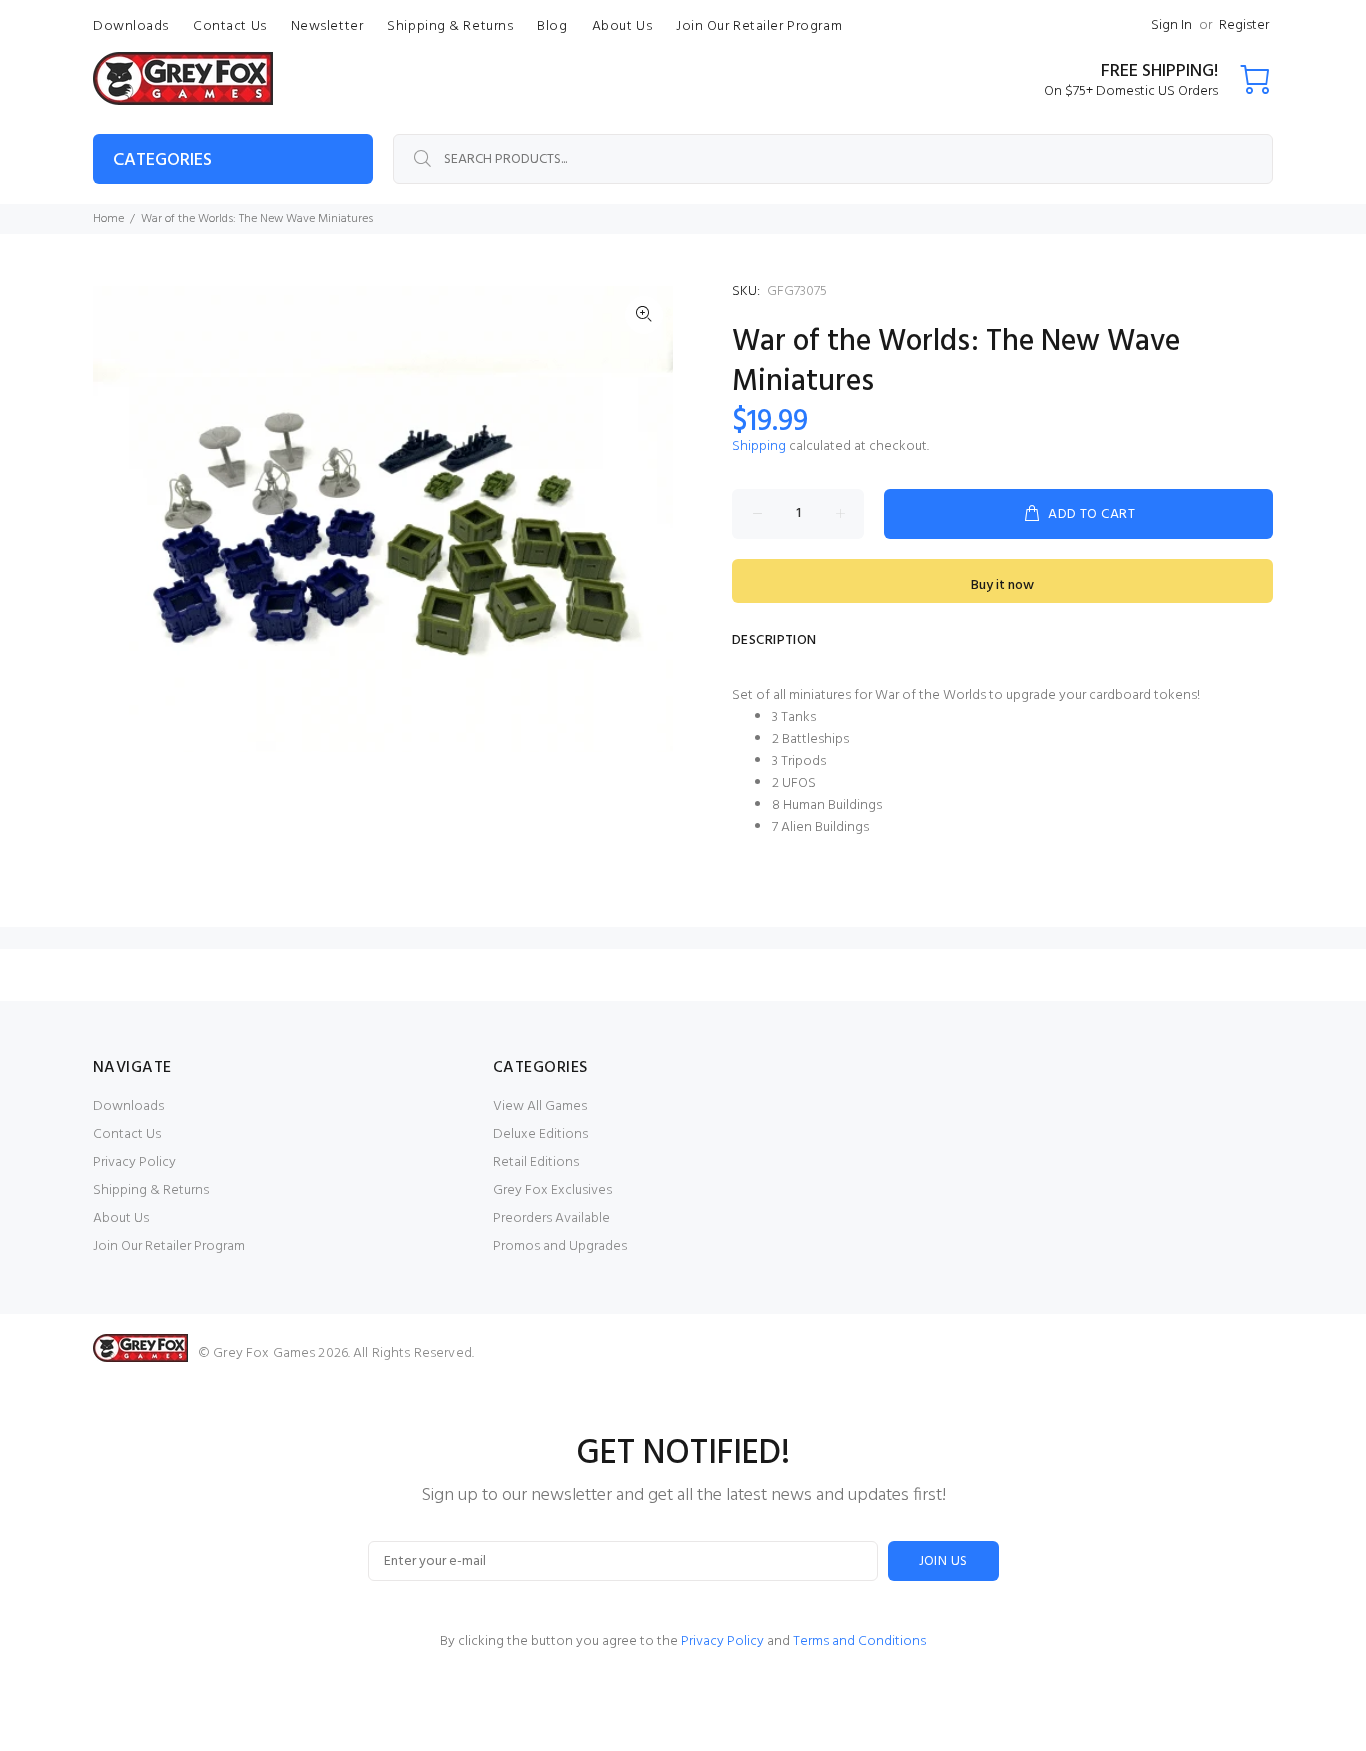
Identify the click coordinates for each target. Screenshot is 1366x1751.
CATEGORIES (162, 160)
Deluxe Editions (540, 1134)
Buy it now (1002, 585)
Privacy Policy (134, 1162)
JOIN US (943, 1561)
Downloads (128, 1106)
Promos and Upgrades (560, 1246)
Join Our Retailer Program (169, 1246)
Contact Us (127, 1134)
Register (1244, 25)
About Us (121, 1218)
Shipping (759, 446)
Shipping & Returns (151, 1190)
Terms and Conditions (859, 1641)
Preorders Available (551, 1218)
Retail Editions (536, 1162)
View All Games (540, 1106)
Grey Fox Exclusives (552, 1190)
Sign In (1171, 25)
